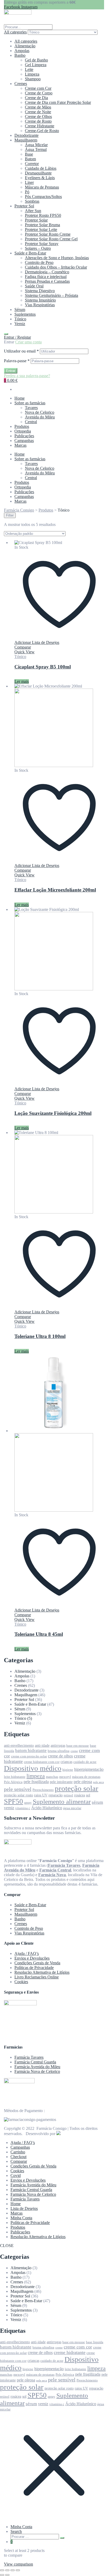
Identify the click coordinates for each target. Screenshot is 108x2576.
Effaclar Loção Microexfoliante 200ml (55, 890)
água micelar (72, 1808)
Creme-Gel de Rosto (42, 131)
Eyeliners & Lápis (40, 178)
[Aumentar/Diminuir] (2, 2570)
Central (31, 422)
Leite (29, 69)
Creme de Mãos (38, 107)
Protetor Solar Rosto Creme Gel (51, 239)
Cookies (21, 1982)
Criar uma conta (28, 342)
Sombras (32, 201)
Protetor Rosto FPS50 (43, 215)
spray (28, 1803)
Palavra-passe (17, 361)
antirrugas (58, 1745)
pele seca (98, 1782)
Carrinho (18, 2152)
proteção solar (77, 1788)
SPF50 (13, 1801)
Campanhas (24, 441)
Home (20, 398)
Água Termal (36, 149)
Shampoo (33, 79)
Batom (30, 159)
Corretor (32, 164)
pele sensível (18, 1789)
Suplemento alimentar (62, 1802)
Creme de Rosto (38, 121)
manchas (52, 1777)
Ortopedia (23, 431)
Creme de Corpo (39, 93)
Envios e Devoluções (32, 1958)
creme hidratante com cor (42, 1762)
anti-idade (42, 1745)
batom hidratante (31, 1751)
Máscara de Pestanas (42, 187)
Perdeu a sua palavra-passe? (27, 376)
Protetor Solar (36, 220)
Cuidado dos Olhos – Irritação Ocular (56, 267)
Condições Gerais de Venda (37, 1963)
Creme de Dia (36, 98)
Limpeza (32, 74)
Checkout (18, 2157)
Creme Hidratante (40, 126)
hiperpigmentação (89, 1769)
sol (88, 1795)
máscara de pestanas (86, 1777)
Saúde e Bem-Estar (30, 253)
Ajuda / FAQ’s (27, 1953)
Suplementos (25, 314)
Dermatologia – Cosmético (47, 272)
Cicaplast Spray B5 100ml (43, 667)
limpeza (36, 1776)
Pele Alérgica (13, 1782)
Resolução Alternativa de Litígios (42, 1972)
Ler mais (22, 681)
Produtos (22, 426)
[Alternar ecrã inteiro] (7, 2570)
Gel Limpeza (36, 65)
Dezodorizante (26, 135)
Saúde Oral (34, 286)
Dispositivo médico (33, 1768)
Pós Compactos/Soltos (43, 197)
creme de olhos (60, 1756)
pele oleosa (83, 1782)
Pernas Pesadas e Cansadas (47, 281)
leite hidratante (15, 1777)
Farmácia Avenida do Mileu (37, 2067)
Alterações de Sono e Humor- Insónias (57, 258)
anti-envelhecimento (19, 1745)
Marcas (20, 445)
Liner (29, 182)
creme (74, 1751)
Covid (16, 2175)
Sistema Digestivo (40, 291)
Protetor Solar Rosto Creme (48, 234)
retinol (68, 1795)
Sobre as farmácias (30, 403)
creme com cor (78, 2347)
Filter (10, 515)
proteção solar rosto (18, 1795)
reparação (56, 1795)
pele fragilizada (36, 1782)
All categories (26, 41)
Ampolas (22, 51)
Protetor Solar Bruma (42, 225)
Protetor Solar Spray (42, 244)
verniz (9, 1808)
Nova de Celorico (40, 412)
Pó (27, 192)
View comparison (18, 2564)
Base (29, 154)
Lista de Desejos (24, 2208)
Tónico (20, 319)
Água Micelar (36, 145)
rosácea (80, 1795)
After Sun (33, 211)
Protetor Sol (24, 206)
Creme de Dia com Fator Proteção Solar (58, 102)
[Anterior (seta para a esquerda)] (2, 2575)
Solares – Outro (38, 248)
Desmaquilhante (38, 173)
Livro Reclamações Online (37, 1977)
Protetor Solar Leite (41, 229)
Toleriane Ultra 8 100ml (40, 1336)
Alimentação (25, 46)
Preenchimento (43, 1790)
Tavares (31, 408)
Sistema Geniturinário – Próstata (52, 295)
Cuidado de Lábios (41, 168)
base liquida (95, 2342)
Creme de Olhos (38, 117)
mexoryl (65, 1777)
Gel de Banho (36, 60)
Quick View (25, 652)
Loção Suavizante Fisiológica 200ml (53, 1113)
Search (16, 2531)
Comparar (19, 2161)
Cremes (21, 84)
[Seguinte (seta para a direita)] (7, 2575)
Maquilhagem (26, 140)
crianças (66, 1762)
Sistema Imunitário (40, 300)
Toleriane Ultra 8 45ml (39, 1634)
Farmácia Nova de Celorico (37, 2071)
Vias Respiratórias (40, 305)
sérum (97, 1802)
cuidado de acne (85, 1762)
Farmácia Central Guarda (35, 2062)
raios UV (41, 1795)
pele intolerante (61, 1782)
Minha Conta (21, 2218)
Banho (20, 55)
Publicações (24, 436)
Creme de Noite (38, 112)
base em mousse (78, 1746)
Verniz (20, 324)
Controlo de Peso (39, 262)
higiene (68, 1770)
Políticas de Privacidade (34, 1968)
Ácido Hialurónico (47, 1808)
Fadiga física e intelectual (46, 277)
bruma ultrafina (59, 1751)
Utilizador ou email (21, 351)
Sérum (20, 310)
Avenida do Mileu (40, 417)
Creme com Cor (38, 88)
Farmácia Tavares (29, 2057)
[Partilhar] (13, 2570)
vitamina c (23, 1808)
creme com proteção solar (29, 1756)
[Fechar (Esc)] (18, 2570)
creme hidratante (70, 2352)
